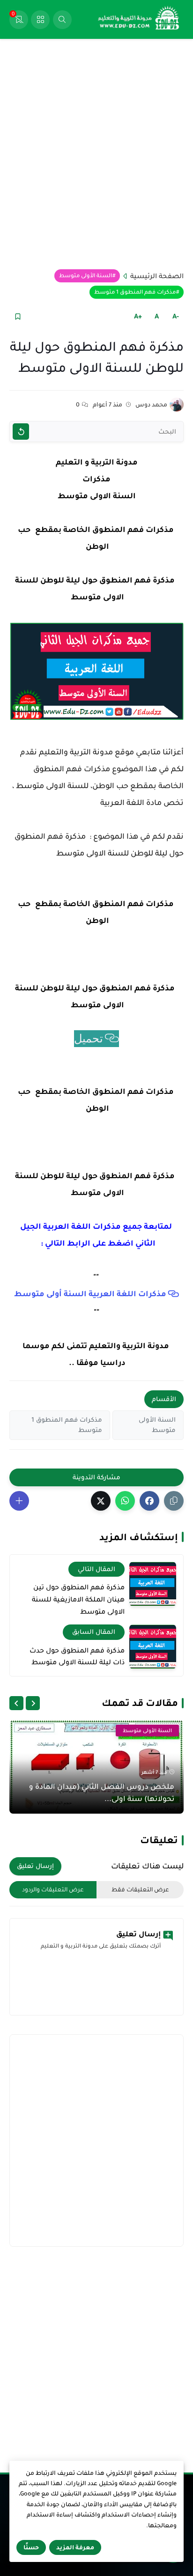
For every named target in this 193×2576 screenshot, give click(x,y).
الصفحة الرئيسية (157, 276)
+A (138, 316)
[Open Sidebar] (40, 20)
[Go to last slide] (33, 1703)
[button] (149, 1501)
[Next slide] (16, 1703)
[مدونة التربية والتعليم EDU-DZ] (139, 20)
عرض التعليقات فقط (140, 1890)
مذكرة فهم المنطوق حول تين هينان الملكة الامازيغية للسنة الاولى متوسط (78, 1599)
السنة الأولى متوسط (85, 276)
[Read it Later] (18, 316)
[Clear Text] (21, 432)
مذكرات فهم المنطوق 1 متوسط (135, 292)
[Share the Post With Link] (174, 1501)
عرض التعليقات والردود (53, 1890)
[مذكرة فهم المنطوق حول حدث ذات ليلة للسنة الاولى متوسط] (153, 1647)
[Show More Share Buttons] (19, 1501)
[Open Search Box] (62, 20)
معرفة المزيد (75, 2547)
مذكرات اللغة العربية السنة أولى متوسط (90, 1294)
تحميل (89, 1039)
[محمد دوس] (177, 405)
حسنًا (31, 2547)
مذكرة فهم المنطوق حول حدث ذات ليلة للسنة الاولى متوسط (77, 1656)
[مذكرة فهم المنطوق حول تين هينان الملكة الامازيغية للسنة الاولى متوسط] (153, 1584)
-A (176, 316)
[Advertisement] (96, 154)
